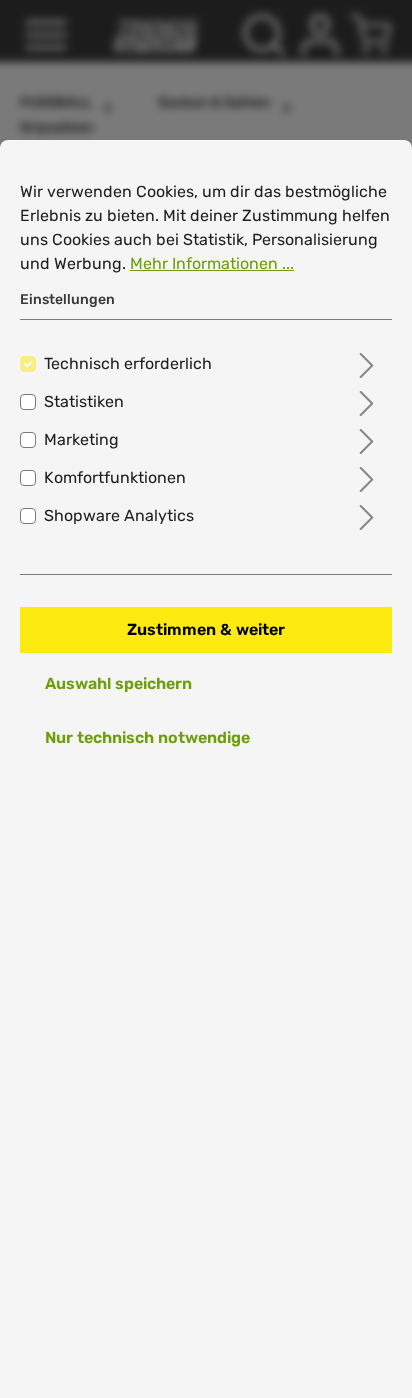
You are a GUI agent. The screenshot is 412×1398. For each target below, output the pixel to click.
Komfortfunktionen (115, 477)
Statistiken (84, 401)
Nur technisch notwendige (147, 737)
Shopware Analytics (119, 515)
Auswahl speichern (118, 683)
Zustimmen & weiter (206, 629)
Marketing (81, 439)
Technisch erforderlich (128, 363)
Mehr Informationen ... (212, 263)
